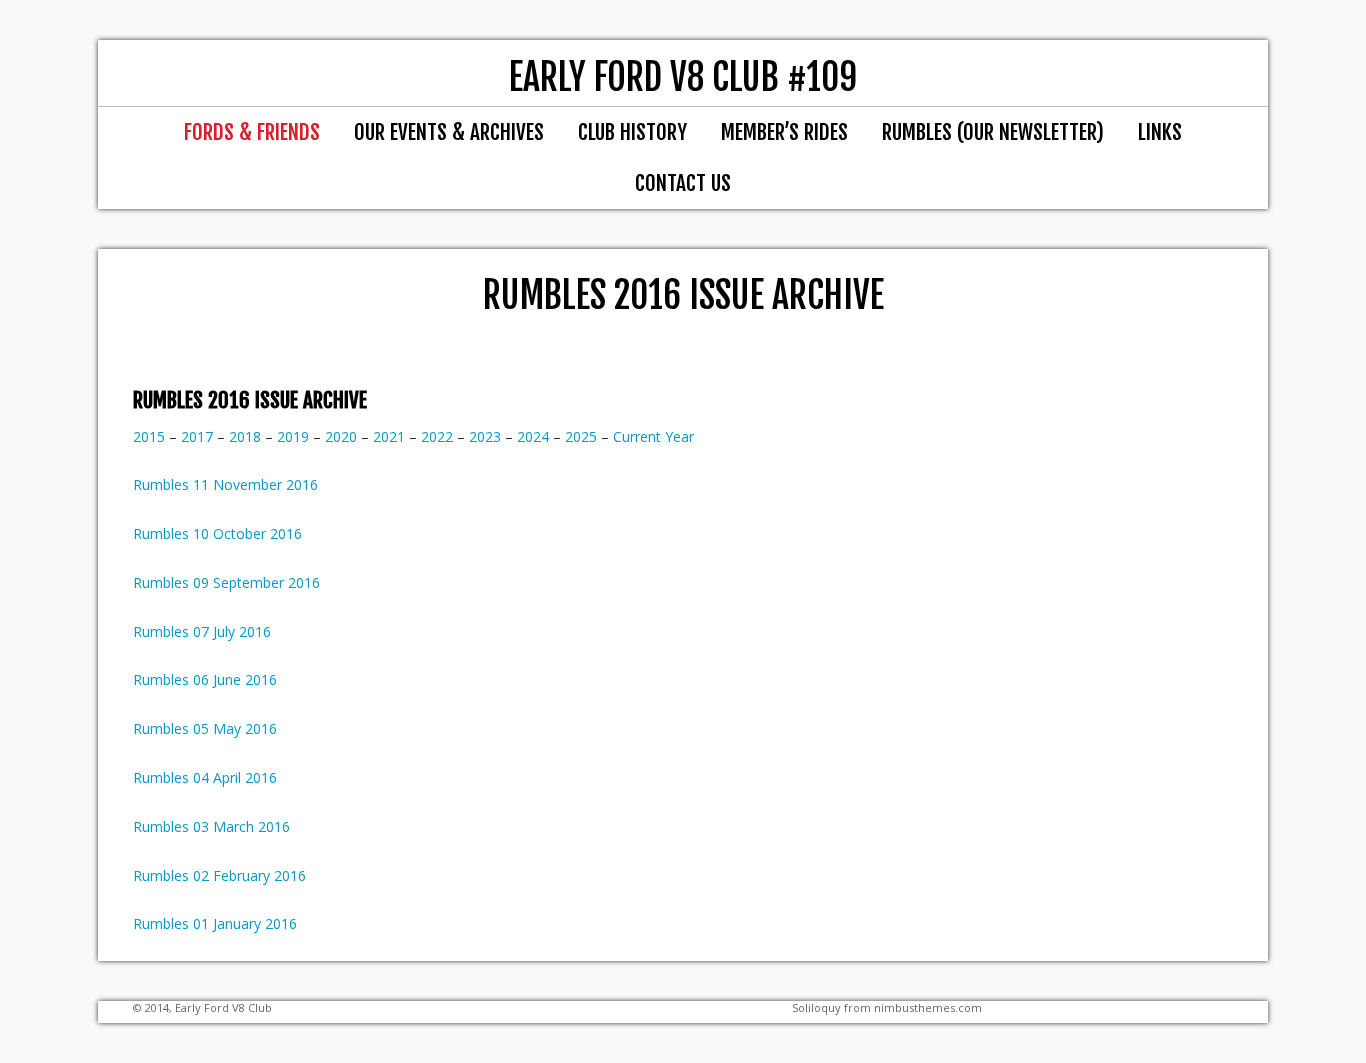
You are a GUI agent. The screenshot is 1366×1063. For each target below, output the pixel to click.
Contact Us (683, 183)
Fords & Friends (252, 132)
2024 (533, 436)
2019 (293, 436)
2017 (199, 436)
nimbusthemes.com (928, 1007)
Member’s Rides (784, 132)
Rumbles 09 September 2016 (226, 582)
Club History (632, 132)
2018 (245, 436)
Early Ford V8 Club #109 (683, 77)
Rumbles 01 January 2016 (215, 923)
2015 (149, 436)
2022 (437, 436)
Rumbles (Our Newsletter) (993, 132)
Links (1160, 132)
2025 (581, 436)
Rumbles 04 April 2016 (205, 777)
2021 (389, 436)
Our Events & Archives (449, 132)
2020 (341, 436)
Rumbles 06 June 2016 (205, 679)
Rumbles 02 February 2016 (219, 875)
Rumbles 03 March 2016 (211, 826)
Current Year (653, 436)
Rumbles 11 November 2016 (225, 484)
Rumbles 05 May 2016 (205, 728)
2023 (485, 436)
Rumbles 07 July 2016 (202, 631)
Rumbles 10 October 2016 (217, 533)
